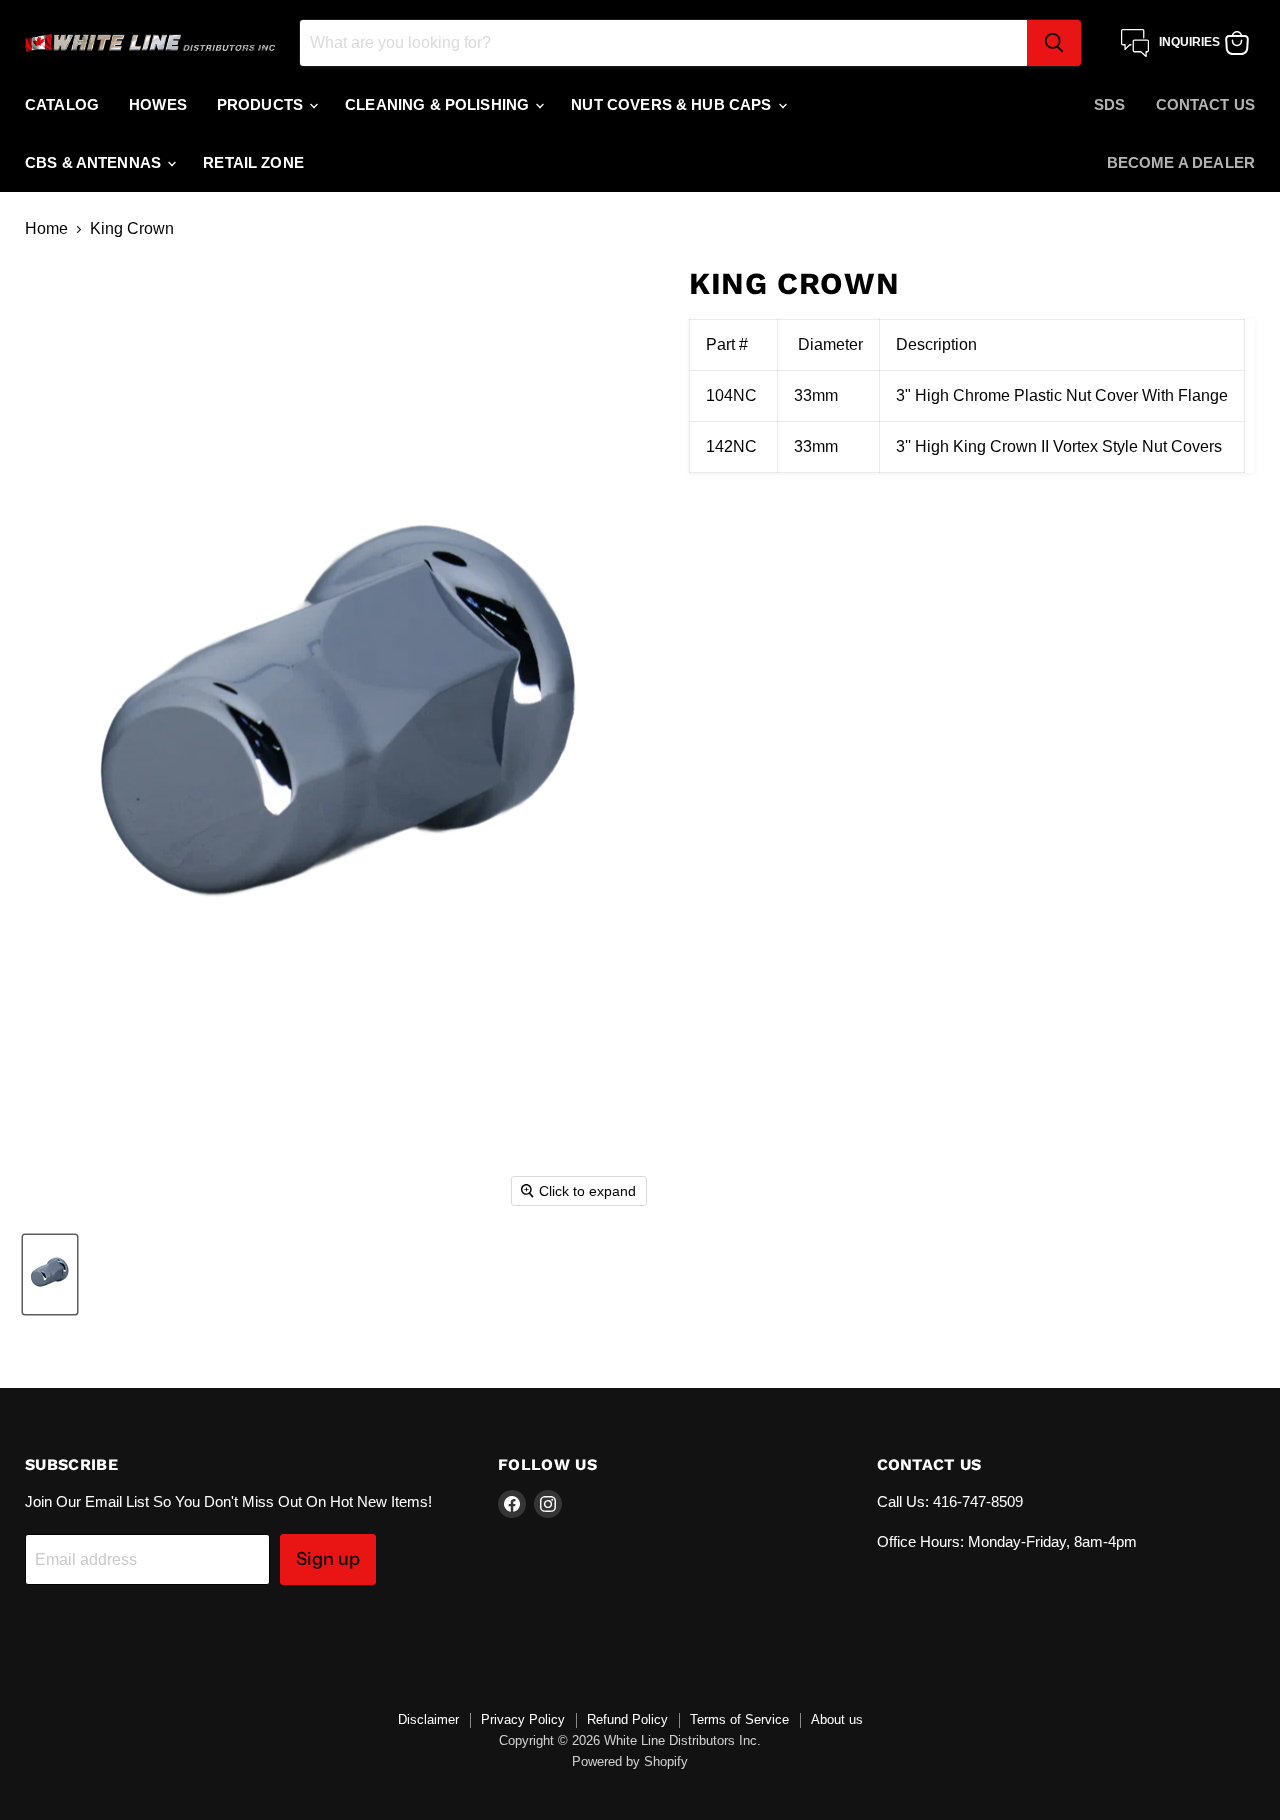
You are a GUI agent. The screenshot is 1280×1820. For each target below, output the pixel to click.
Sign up (328, 1559)
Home (46, 228)
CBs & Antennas (95, 162)
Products (262, 104)
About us (837, 1719)
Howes (158, 104)
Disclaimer (428, 1719)
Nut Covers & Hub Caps (673, 104)
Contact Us (1206, 104)
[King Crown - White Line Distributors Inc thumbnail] (50, 1274)
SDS (1109, 104)
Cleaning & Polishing (439, 104)
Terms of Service (739, 1719)
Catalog (62, 104)
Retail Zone (253, 162)
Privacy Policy (523, 1719)
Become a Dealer (1181, 162)
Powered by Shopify (630, 1761)
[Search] (1054, 43)
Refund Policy (627, 1719)
